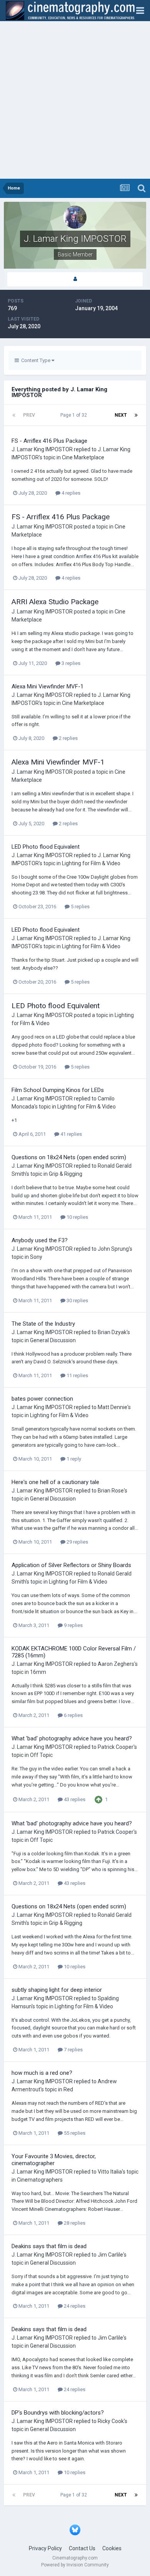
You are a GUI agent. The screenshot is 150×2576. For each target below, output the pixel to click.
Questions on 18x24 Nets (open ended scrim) (69, 1157)
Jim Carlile (110, 2255)
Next (121, 415)
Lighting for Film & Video (91, 863)
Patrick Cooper (116, 1747)
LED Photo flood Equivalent (46, 847)
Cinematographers (40, 2180)
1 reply (73, 1459)
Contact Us (82, 2548)
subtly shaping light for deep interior (57, 1990)
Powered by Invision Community (75, 2565)
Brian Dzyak (112, 1332)
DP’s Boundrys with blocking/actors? (58, 2413)
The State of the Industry (43, 1324)
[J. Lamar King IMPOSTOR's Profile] (75, 279)
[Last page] (136, 415)
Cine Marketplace (83, 457)
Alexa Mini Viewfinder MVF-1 (47, 686)
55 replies (74, 2133)
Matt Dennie (112, 1407)
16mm (38, 1672)
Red (68, 2089)
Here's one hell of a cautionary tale (55, 1482)
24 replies (74, 2306)
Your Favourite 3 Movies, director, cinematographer (54, 2160)
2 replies (68, 738)
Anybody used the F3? (40, 1240)
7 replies (73, 2050)
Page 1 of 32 (75, 415)
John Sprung (113, 1249)
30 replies (77, 1300)
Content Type (35, 360)
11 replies (77, 1375)
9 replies (73, 1625)
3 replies (70, 663)
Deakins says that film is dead (49, 2246)
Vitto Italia (110, 2172)
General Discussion (53, 1340)
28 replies (74, 2223)
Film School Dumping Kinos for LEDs (58, 1090)
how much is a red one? (42, 2073)
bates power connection (42, 1399)
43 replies (74, 1799)
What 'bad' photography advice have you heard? (72, 1738)
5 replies (80, 907)
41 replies (71, 1134)
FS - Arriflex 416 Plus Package (49, 441)
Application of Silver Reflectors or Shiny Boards (71, 1565)
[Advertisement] (75, 100)
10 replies (77, 1217)
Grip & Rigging (66, 1174)
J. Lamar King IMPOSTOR (42, 449)
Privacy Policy (45, 2548)
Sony (36, 1257)
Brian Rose (111, 1491)
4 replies (70, 493)
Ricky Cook (111, 2421)
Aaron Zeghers (116, 1664)
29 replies (77, 1542)
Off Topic (41, 1755)
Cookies (112, 2548)
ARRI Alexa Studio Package (55, 602)
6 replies (73, 1715)
